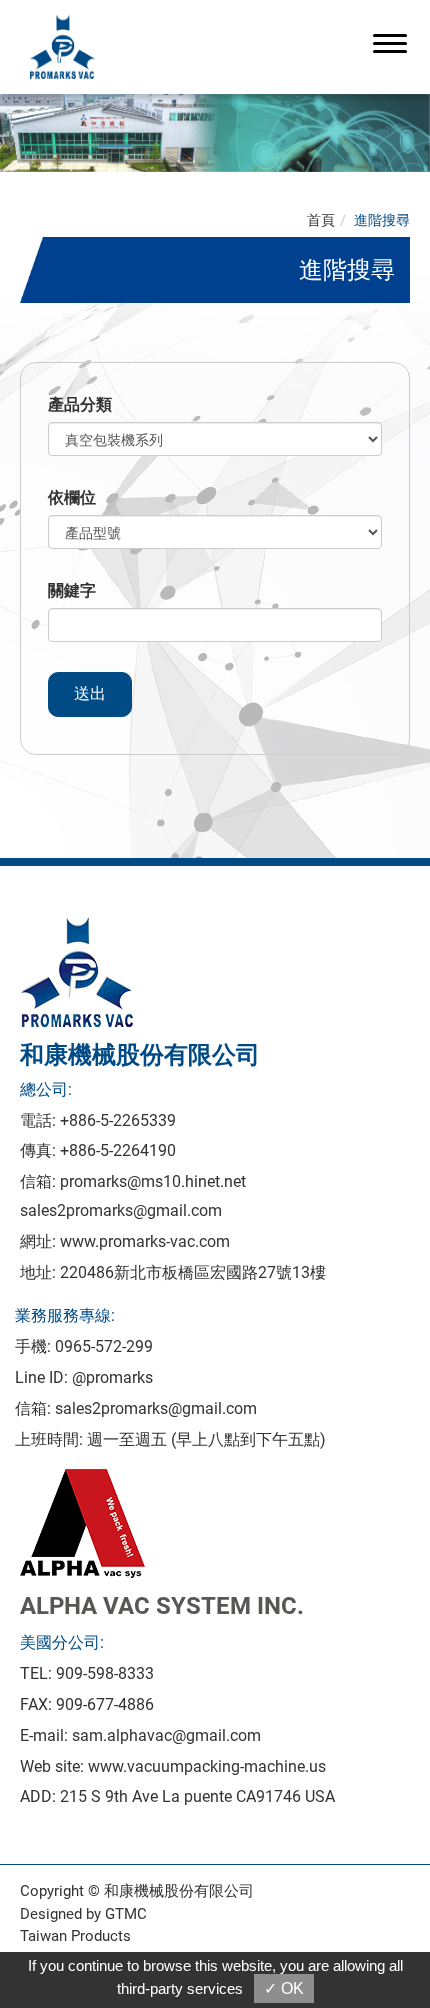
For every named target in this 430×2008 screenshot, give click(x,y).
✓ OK (284, 1988)
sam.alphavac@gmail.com (166, 1735)
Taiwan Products (75, 1936)
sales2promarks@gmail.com (121, 1210)
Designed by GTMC (83, 1914)
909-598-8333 (105, 1673)
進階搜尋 (382, 220)
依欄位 (72, 497)
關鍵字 (72, 590)
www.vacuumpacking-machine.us (207, 1766)
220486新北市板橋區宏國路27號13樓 (193, 1272)
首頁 (321, 220)
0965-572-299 (104, 1346)
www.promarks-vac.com (145, 1241)
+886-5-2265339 (118, 1120)
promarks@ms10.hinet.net (153, 1181)
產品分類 (80, 404)
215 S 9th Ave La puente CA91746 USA (197, 1796)
